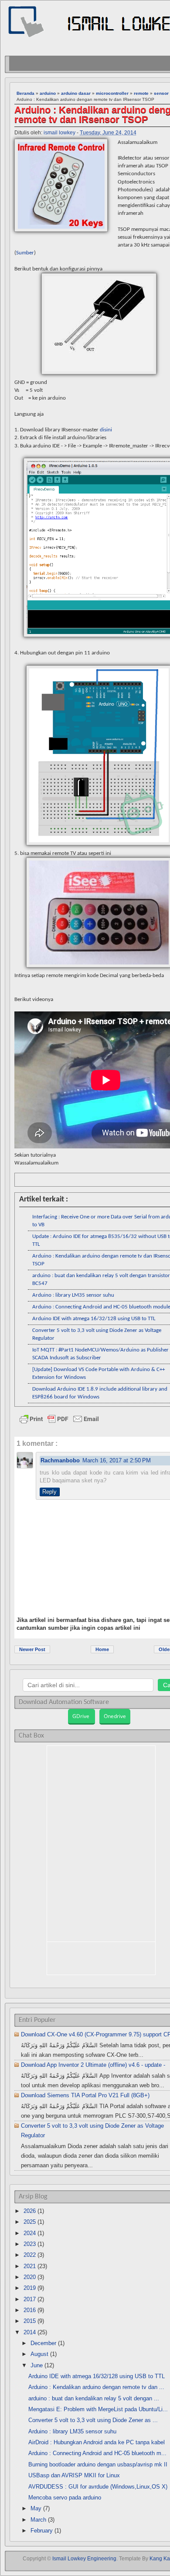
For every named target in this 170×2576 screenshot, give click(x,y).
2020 (30, 2277)
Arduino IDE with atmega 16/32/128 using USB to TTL (94, 1319)
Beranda (25, 93)
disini (106, 430)
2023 (30, 2244)
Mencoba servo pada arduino (65, 2498)
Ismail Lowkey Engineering (84, 2559)
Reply (49, 1492)
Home (102, 1649)
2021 (30, 2266)
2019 (30, 2288)
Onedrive (115, 1716)
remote (141, 93)
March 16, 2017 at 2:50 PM (117, 1460)
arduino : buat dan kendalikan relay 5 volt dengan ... (94, 2398)
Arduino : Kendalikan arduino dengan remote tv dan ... (96, 2387)
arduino (48, 93)
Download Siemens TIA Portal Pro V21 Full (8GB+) (85, 2095)
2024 (30, 2233)
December (43, 2343)
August (39, 2354)
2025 (30, 2222)
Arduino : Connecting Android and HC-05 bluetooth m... (97, 2453)
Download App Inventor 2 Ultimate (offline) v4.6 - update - (93, 2065)
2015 (30, 2321)
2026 (30, 2211)
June (37, 2365)
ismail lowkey (59, 133)
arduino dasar (76, 93)
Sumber (25, 253)
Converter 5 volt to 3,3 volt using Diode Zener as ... (93, 2420)
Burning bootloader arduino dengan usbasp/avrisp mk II (98, 2464)
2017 (30, 2299)
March (38, 2520)
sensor (161, 93)
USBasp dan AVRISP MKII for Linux (74, 2475)
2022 (30, 2255)
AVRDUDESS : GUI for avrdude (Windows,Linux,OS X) (98, 2487)
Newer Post (32, 1649)
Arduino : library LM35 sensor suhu (73, 1295)
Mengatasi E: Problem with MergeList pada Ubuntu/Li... (98, 2409)
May (36, 2508)
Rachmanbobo (60, 1460)
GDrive (82, 1716)
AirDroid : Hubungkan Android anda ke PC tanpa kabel (97, 2442)
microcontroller (112, 93)
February (42, 2531)
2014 (30, 2332)
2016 (30, 2310)
